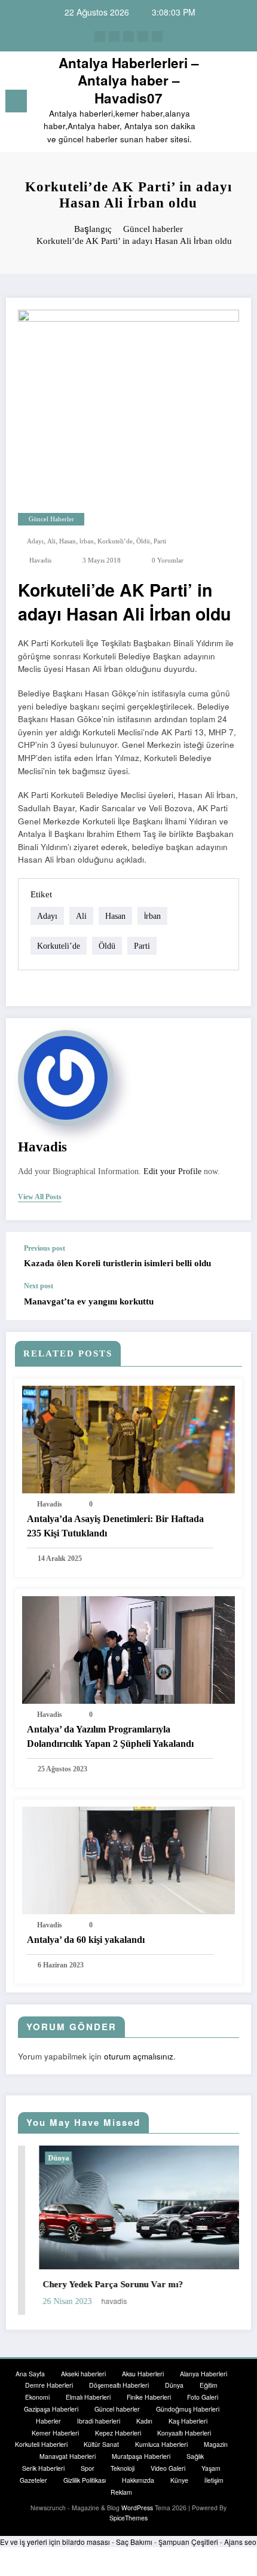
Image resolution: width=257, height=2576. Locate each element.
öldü (143, 541)
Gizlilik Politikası (85, 2480)
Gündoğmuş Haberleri (188, 2409)
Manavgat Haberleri (68, 2456)
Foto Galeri (203, 2397)
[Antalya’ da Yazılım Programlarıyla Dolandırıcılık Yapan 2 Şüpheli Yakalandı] (128, 1648)
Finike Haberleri (149, 2397)
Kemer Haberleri (55, 2433)
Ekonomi (37, 2397)
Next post (39, 1286)
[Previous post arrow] (230, 1257)
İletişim (214, 2480)
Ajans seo (240, 2542)
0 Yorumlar (168, 560)
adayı (35, 541)
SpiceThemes (128, 2518)
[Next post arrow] (230, 1301)
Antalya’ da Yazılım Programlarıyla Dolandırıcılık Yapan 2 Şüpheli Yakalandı (110, 1736)
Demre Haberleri (49, 2385)
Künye (179, 2480)
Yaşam (211, 2468)
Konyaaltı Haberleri (184, 2433)
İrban (87, 541)
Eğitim (209, 2385)
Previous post (45, 1248)
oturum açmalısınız (139, 2056)
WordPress (137, 2508)
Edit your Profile (172, 1171)
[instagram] (143, 36)
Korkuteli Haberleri (41, 2444)
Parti (160, 541)
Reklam (121, 2492)
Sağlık (195, 2456)
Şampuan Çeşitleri (188, 2542)
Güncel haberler (51, 519)
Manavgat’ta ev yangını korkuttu (89, 1301)
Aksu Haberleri (143, 2374)
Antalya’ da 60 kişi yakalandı (86, 1940)
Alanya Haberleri (204, 2374)
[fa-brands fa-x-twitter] (114, 36)
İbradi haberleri (99, 2421)
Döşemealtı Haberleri (119, 2385)
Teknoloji (123, 2468)
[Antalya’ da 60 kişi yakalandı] (128, 1859)
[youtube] (157, 36)
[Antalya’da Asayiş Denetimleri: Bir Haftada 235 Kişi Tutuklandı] (128, 1438)
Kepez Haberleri (118, 2433)
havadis (40, 560)
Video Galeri (168, 2468)
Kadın (144, 2421)
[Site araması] (221, 103)
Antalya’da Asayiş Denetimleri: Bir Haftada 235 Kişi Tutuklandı (115, 1526)
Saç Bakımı (134, 2542)
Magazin (216, 2444)
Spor (88, 2468)
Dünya (37, 2158)
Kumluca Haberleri (161, 2444)
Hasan (68, 541)
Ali (51, 541)
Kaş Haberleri (188, 2421)
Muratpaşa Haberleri (141, 2456)
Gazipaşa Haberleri (51, 2409)
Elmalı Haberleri (88, 2397)
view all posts (40, 1197)
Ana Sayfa (30, 2374)
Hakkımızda (138, 2480)
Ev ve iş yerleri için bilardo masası (55, 2542)
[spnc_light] (242, 104)
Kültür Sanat (101, 2444)
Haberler (48, 2421)
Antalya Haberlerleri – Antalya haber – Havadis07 (129, 80)
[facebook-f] (100, 36)
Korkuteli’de (115, 541)
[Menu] (16, 101)
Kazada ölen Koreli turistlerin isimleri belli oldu (117, 1263)
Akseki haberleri (83, 2374)
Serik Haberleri (43, 2468)
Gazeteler (33, 2480)
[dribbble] (128, 36)
